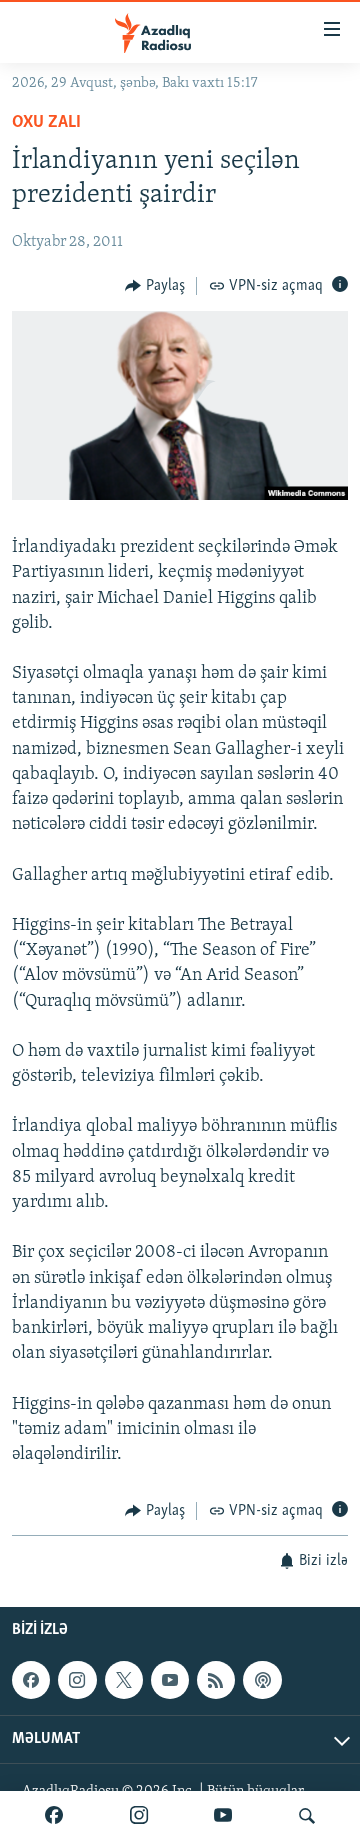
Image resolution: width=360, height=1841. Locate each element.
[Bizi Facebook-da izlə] (54, 1816)
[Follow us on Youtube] (170, 1680)
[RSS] (216, 1680)
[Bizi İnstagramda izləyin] (139, 1816)
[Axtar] (307, 1816)
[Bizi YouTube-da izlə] (223, 1816)
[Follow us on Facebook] (31, 1680)
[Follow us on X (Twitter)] (124, 1680)
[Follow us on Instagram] (77, 1680)
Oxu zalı (46, 123)
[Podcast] (262, 1680)
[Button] (155, 286)
